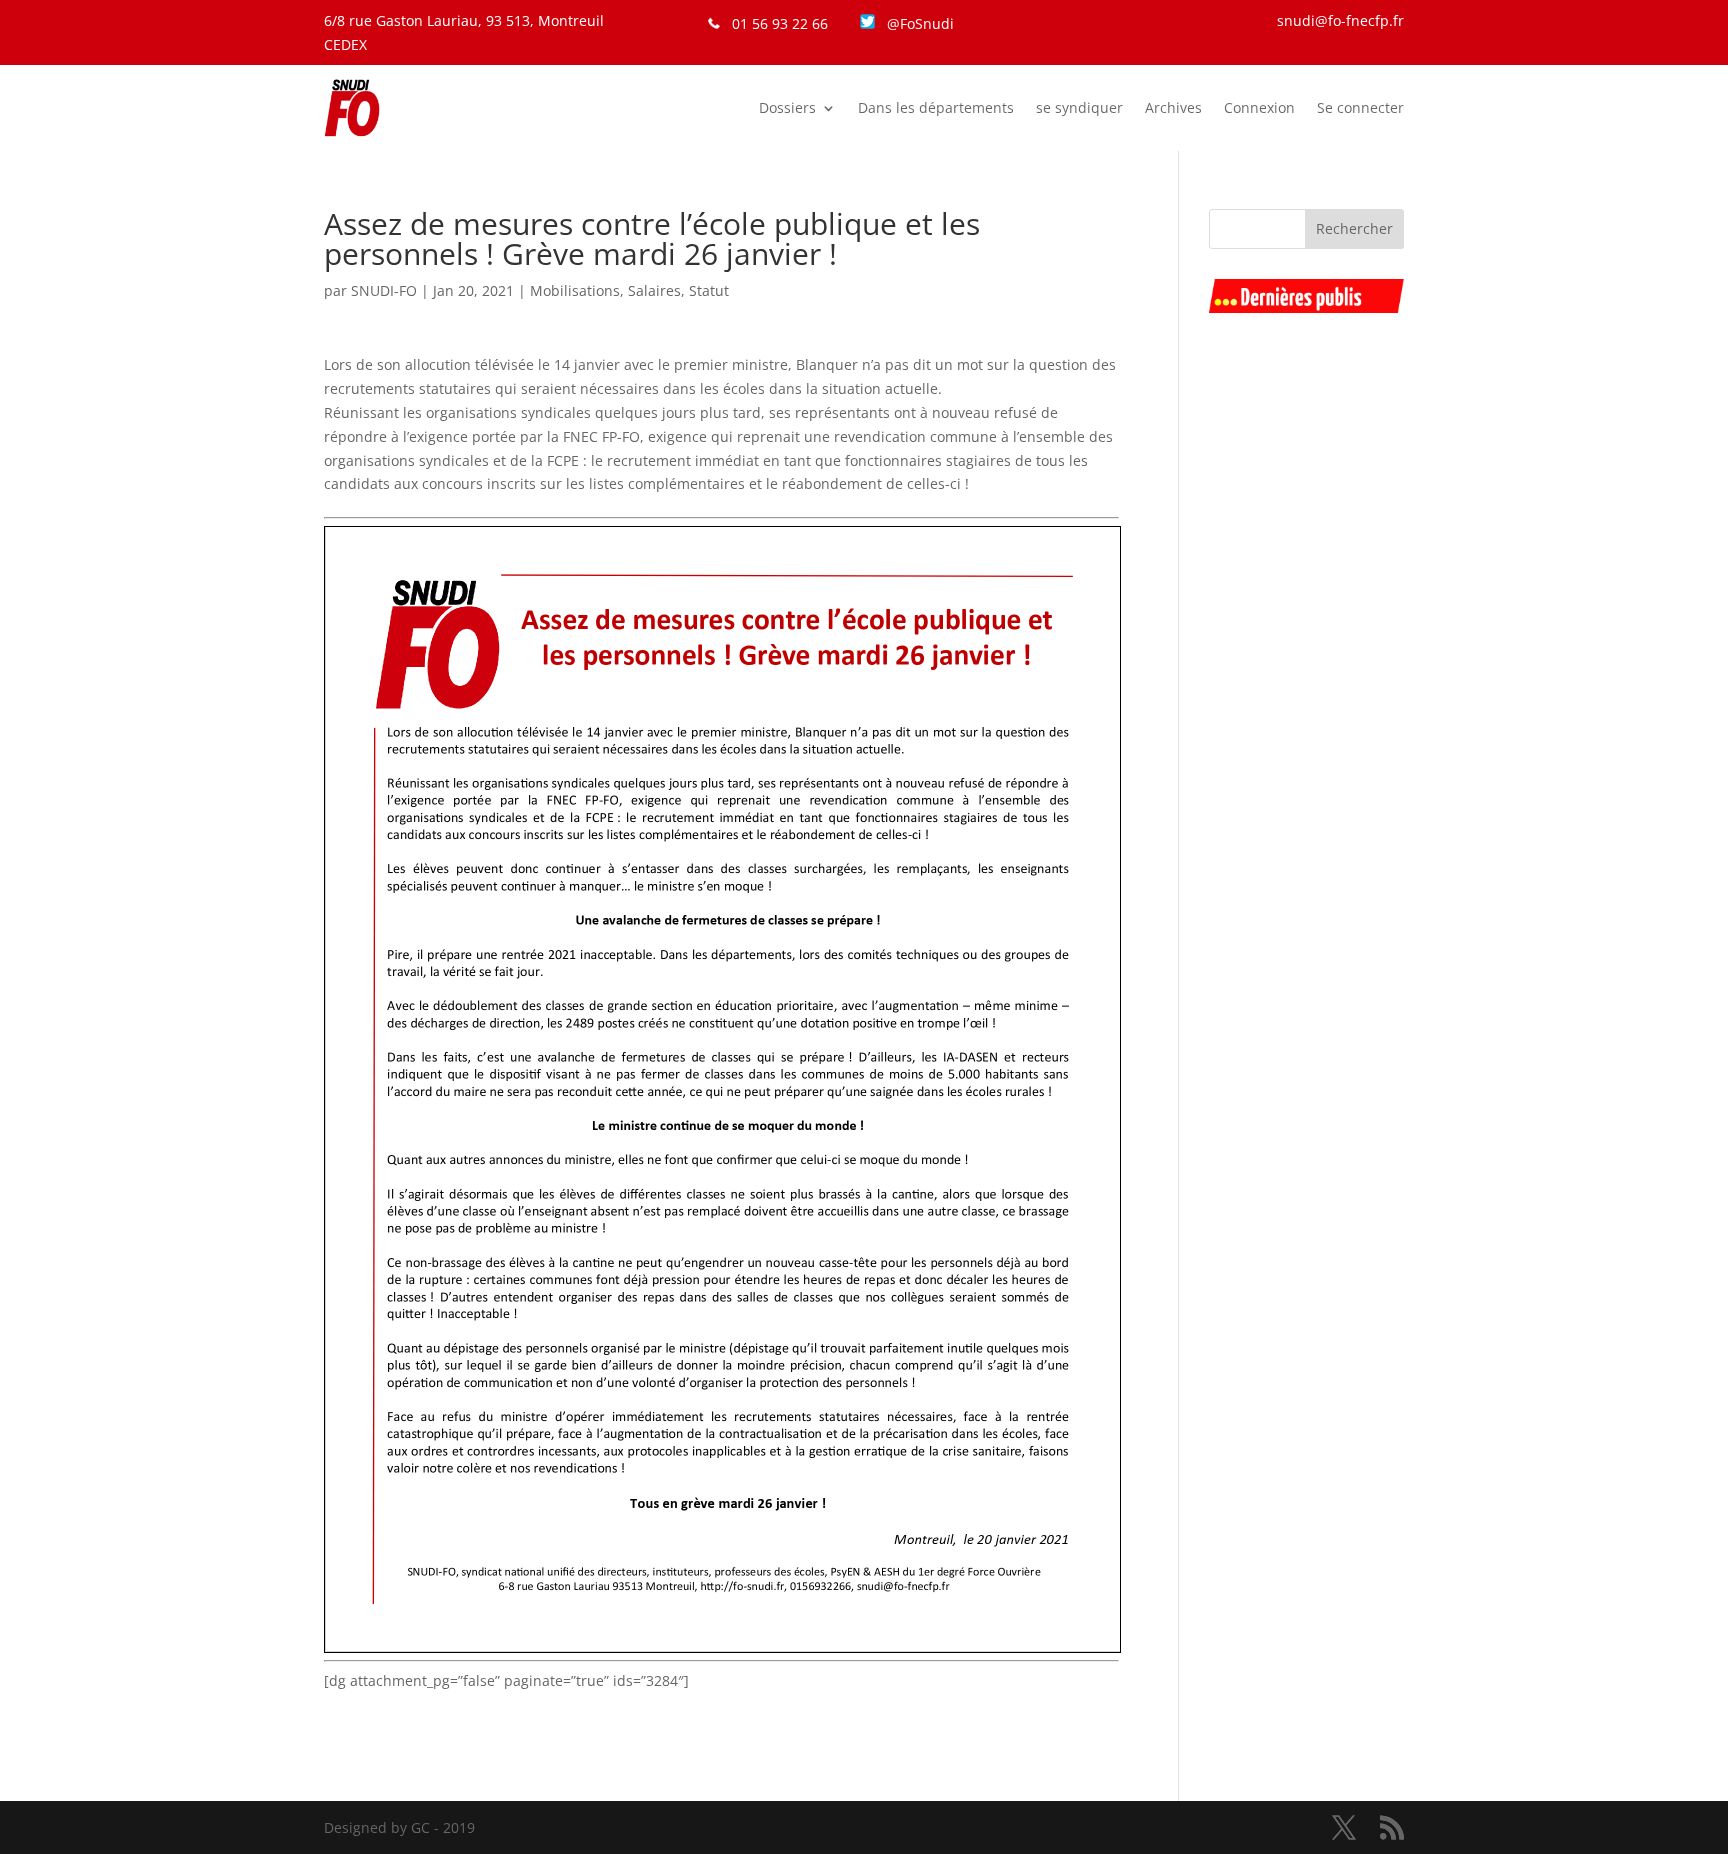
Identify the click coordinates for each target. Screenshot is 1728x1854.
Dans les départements (936, 107)
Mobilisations (575, 290)
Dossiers (787, 107)
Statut (709, 290)
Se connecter (1360, 107)
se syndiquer (1079, 107)
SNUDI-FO (384, 290)
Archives (1173, 107)
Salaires (654, 290)
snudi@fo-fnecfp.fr (1340, 20)
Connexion (1259, 107)
